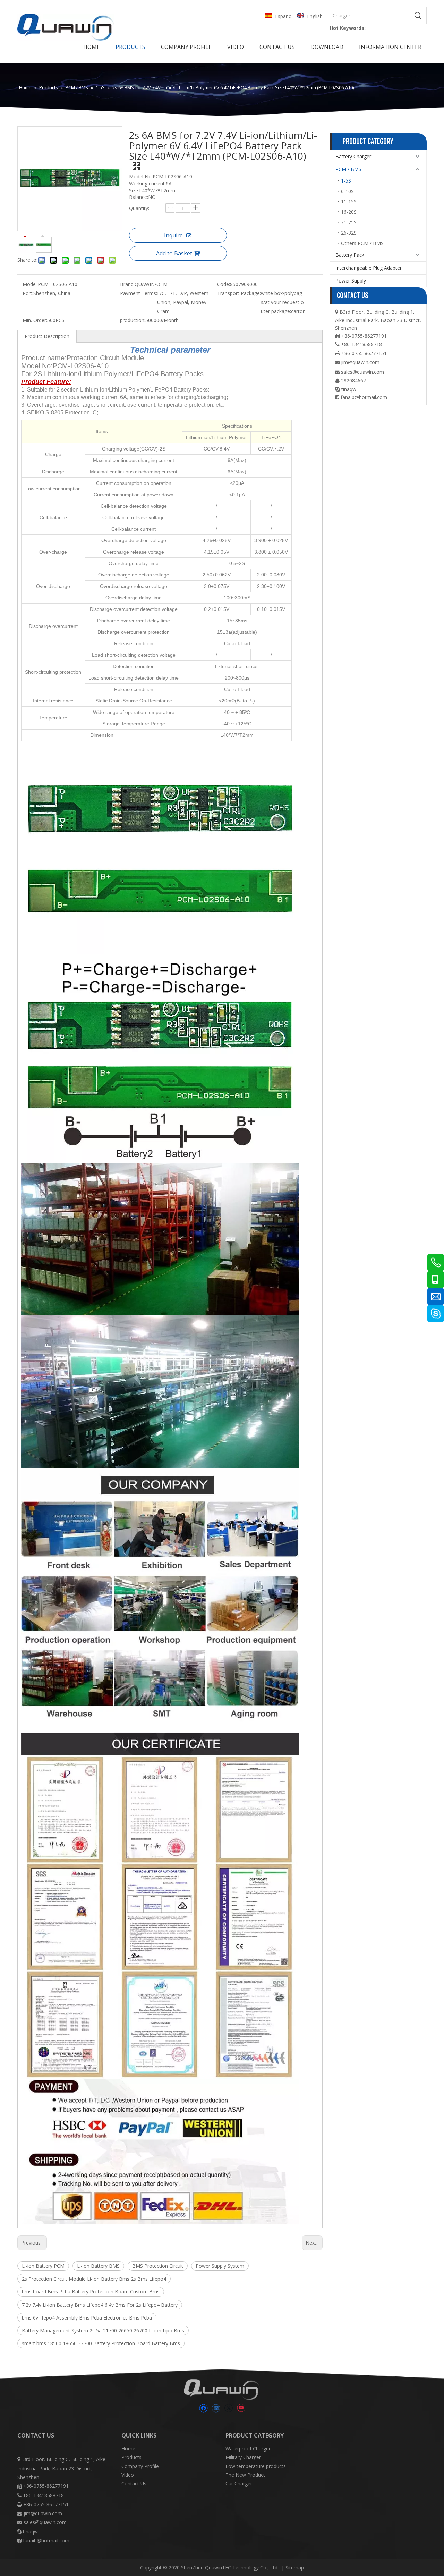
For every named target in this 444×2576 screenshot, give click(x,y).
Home (128, 2448)
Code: (224, 284)
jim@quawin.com (360, 362)
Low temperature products (256, 2466)
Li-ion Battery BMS (98, 2266)
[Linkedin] (216, 2408)
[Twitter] (228, 2408)
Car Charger (239, 2484)
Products (131, 2457)
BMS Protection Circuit (158, 2266)
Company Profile (140, 2466)
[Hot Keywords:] (418, 16)
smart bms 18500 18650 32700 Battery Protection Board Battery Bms (101, 2343)
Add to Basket (174, 253)
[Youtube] (241, 2408)
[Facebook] (203, 2408)
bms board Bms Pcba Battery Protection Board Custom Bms (91, 2292)
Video (128, 2475)
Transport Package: (239, 293)
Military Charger (243, 2457)
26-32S (349, 233)
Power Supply (351, 281)
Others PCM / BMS (362, 243)
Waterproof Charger (248, 2448)
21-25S (349, 222)
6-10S (347, 191)
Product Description (47, 336)
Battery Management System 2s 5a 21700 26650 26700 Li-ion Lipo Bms (103, 2330)
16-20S (349, 212)
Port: (28, 293)
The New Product (245, 2475)
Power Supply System (220, 2266)
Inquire (173, 235)
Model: (30, 284)
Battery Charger (353, 156)
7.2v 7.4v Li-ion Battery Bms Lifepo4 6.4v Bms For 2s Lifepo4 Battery (100, 2305)
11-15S (349, 201)
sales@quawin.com (362, 372)
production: (133, 320)
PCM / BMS (348, 169)
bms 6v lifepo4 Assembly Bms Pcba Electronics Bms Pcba (87, 2318)
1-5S (346, 181)
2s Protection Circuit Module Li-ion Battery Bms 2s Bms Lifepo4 (94, 2279)
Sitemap (295, 2567)
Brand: (127, 284)
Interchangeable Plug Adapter (369, 268)
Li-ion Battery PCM (43, 2266)
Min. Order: (35, 320)
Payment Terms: (139, 293)
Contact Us (134, 2484)
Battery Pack (350, 255)
